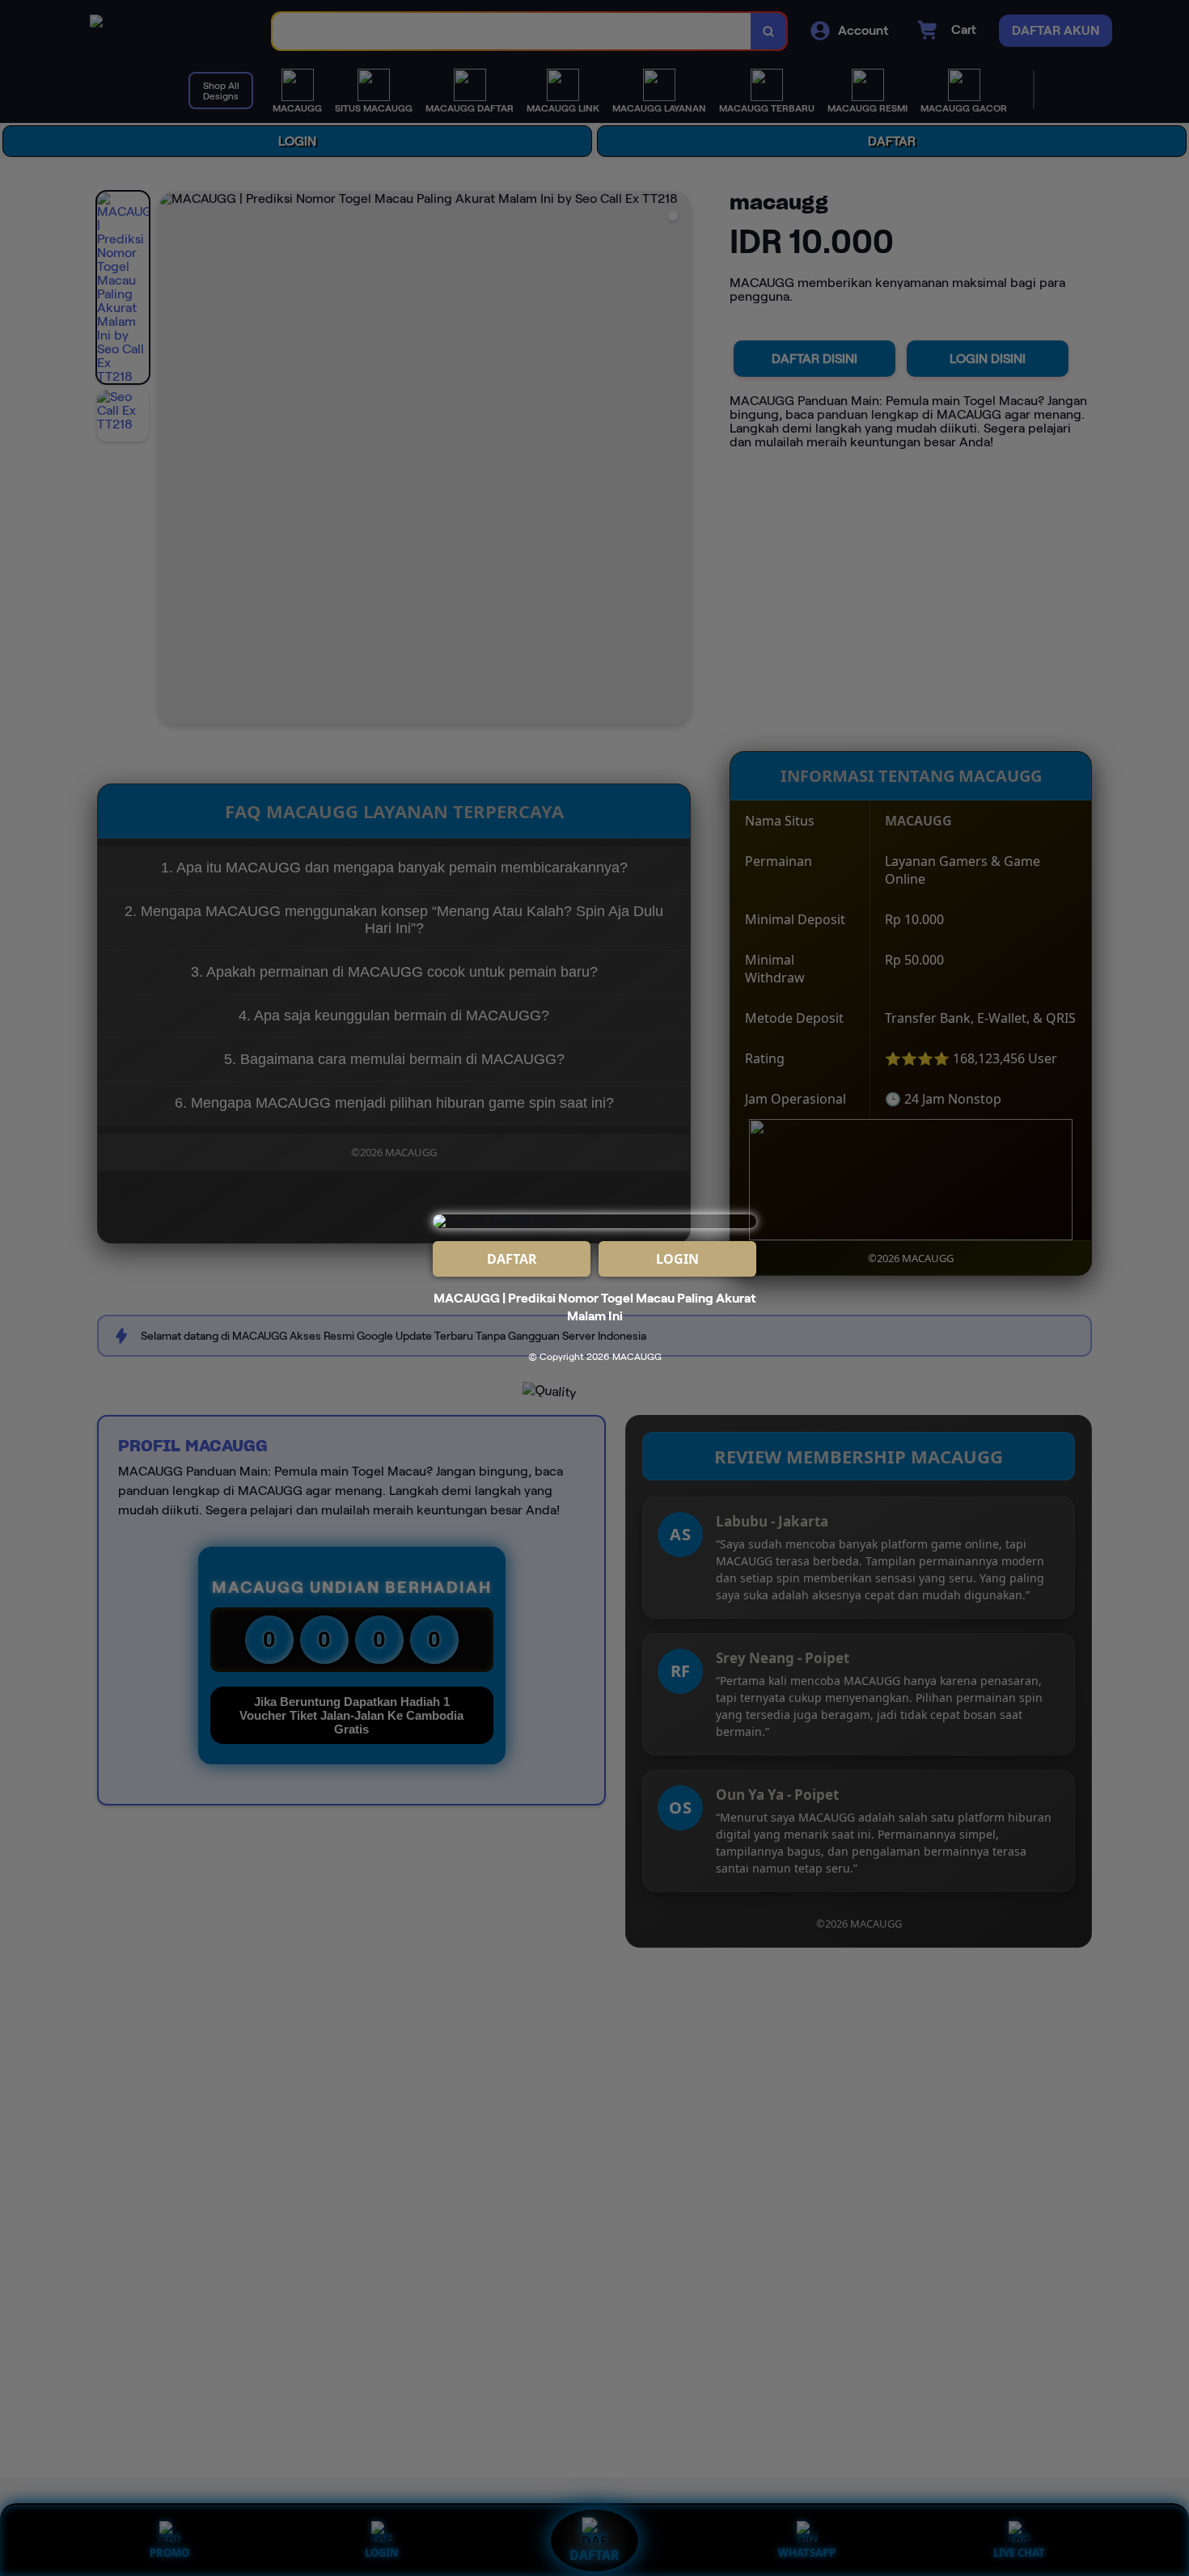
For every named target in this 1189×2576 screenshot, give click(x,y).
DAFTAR (512, 1259)
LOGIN (677, 1259)
